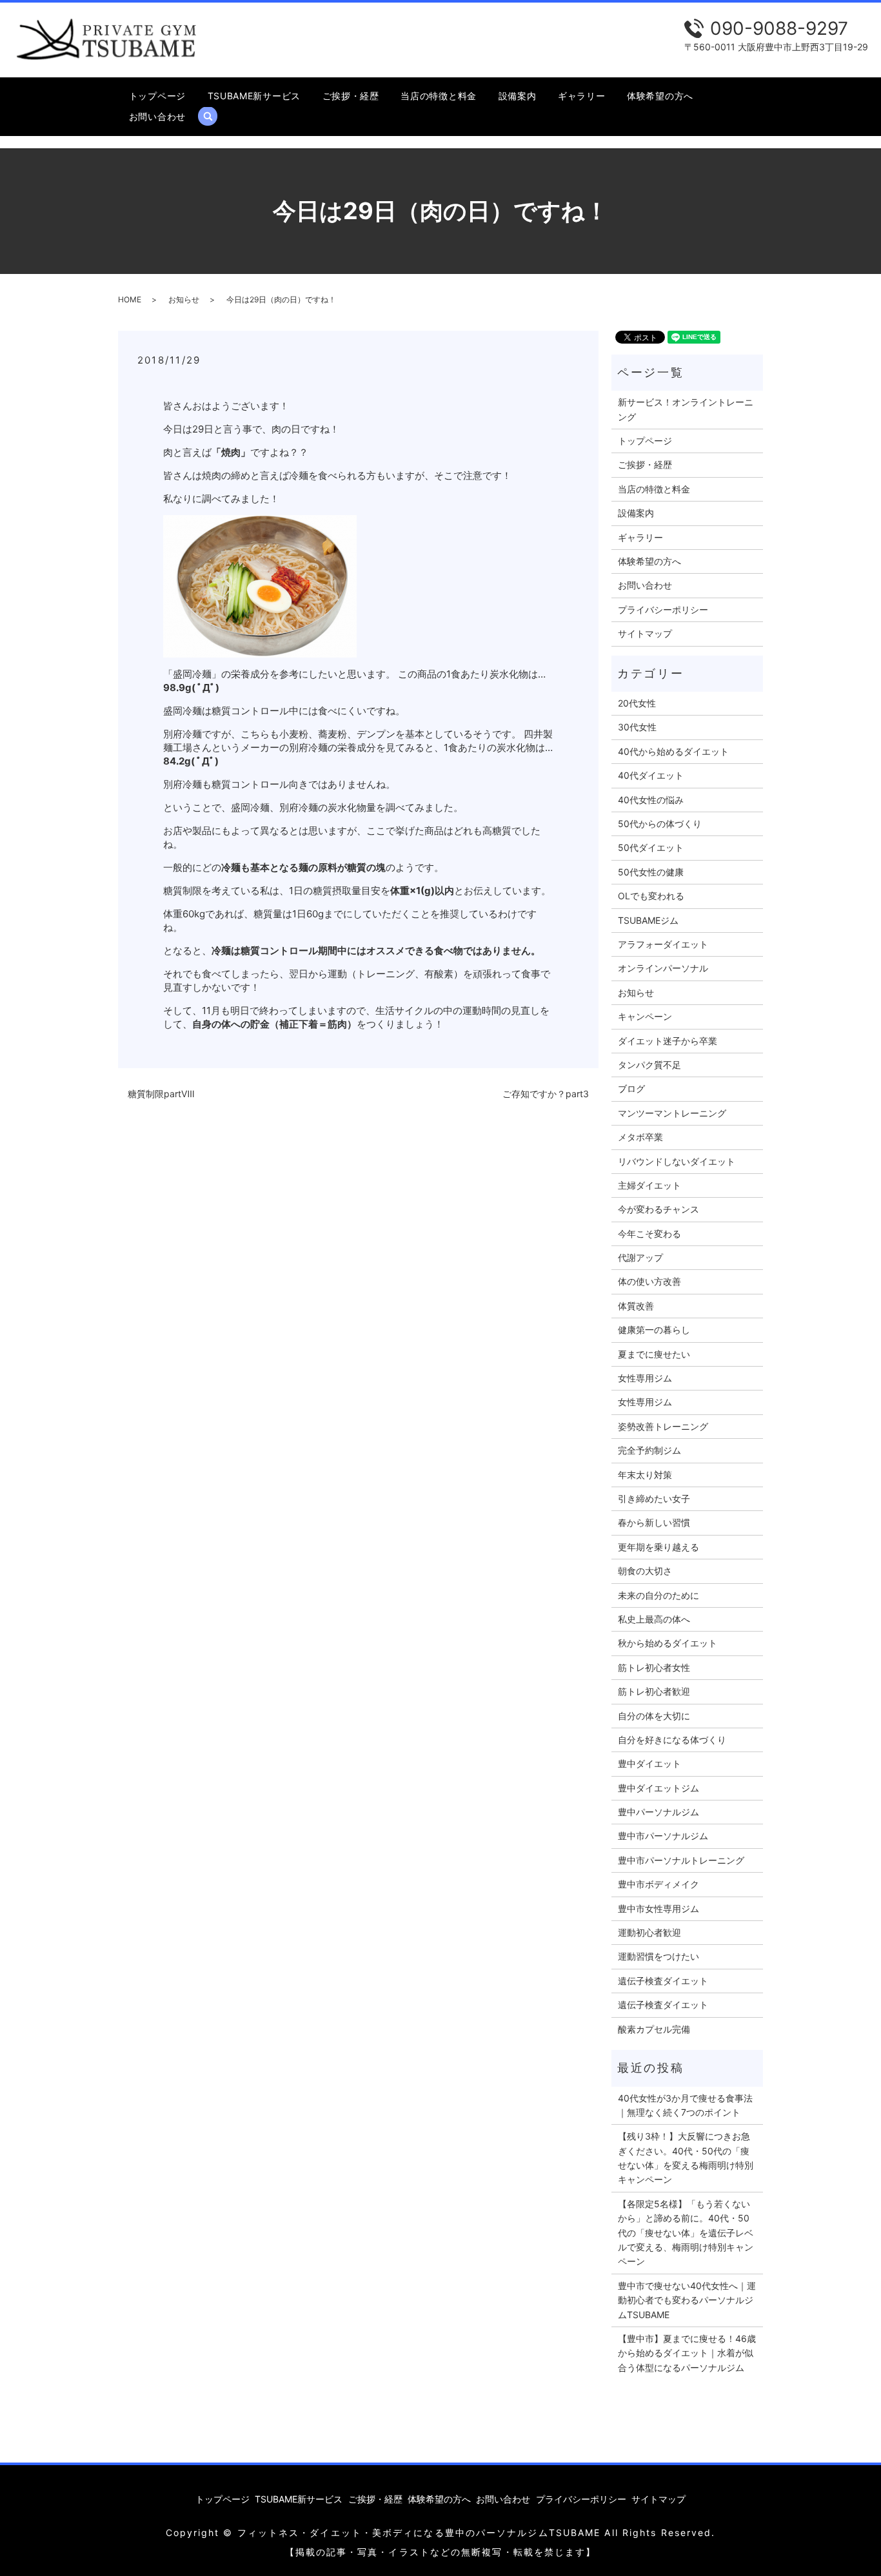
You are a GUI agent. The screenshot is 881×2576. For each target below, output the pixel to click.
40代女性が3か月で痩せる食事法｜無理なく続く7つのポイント (685, 2105)
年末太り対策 (645, 1475)
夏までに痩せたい (654, 1354)
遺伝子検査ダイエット (663, 1981)
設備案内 (518, 96)
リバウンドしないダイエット (677, 1161)
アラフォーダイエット (663, 944)
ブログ (631, 1088)
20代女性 (637, 703)
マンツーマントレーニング (672, 1113)
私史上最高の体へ (654, 1619)
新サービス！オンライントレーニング (686, 409)
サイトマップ (645, 633)
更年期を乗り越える (658, 1547)
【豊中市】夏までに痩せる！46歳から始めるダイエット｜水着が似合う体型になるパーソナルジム (687, 2353)
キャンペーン (645, 1016)
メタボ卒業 (640, 1137)
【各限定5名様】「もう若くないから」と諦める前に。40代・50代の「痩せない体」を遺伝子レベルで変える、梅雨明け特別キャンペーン (686, 2233)
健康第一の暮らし (654, 1330)
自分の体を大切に (654, 1716)
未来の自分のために (658, 1595)
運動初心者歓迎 (649, 1932)
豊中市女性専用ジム (658, 1908)
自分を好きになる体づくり (672, 1740)
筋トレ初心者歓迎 (654, 1691)
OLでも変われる (651, 896)
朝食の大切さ (645, 1571)
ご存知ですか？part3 (546, 1094)
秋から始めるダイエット (668, 1643)
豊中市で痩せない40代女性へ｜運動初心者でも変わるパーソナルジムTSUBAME (687, 2300)
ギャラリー (582, 96)
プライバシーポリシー (663, 610)
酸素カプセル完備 (654, 2029)
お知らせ (184, 299)
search (213, 116)
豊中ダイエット (649, 1763)
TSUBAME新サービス (254, 96)
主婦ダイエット (649, 1185)
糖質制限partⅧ (161, 1094)
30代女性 (637, 727)
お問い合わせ (157, 116)
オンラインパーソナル (663, 968)
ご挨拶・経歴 (351, 96)
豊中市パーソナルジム (663, 1836)
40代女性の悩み (651, 800)
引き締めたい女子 (654, 1498)
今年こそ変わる (649, 1234)
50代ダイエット (651, 847)
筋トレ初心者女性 (654, 1667)
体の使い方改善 (649, 1281)
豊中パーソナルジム (658, 1812)
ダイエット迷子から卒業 (668, 1041)
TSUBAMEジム (648, 920)
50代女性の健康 (651, 872)
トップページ (157, 96)
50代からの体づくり (660, 824)
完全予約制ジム (649, 1450)
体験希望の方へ (660, 96)
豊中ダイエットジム (658, 1788)
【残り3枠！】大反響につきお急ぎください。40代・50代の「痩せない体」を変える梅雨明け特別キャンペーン (686, 2158)
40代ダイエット (651, 775)
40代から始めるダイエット (673, 751)
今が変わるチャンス (658, 1209)
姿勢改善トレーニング (663, 1426)
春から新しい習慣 (654, 1522)
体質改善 (636, 1306)
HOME (130, 299)
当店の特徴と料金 (439, 96)
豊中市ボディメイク (658, 1884)
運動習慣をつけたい (658, 1956)
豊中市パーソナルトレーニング (681, 1860)
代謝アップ (640, 1257)
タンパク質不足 (649, 1065)
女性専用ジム (645, 1378)
